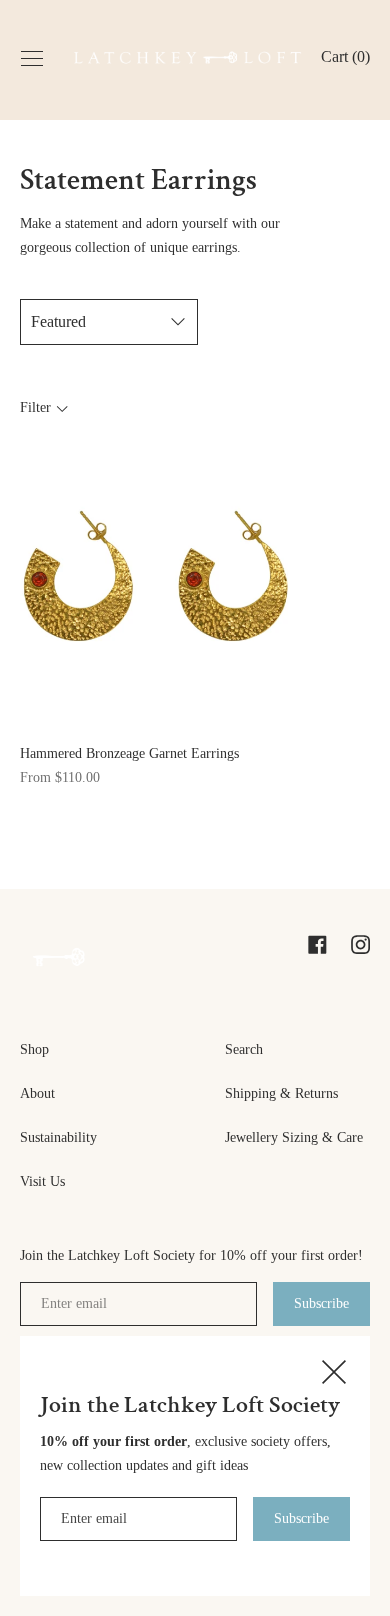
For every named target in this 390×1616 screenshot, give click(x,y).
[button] (345, 59)
